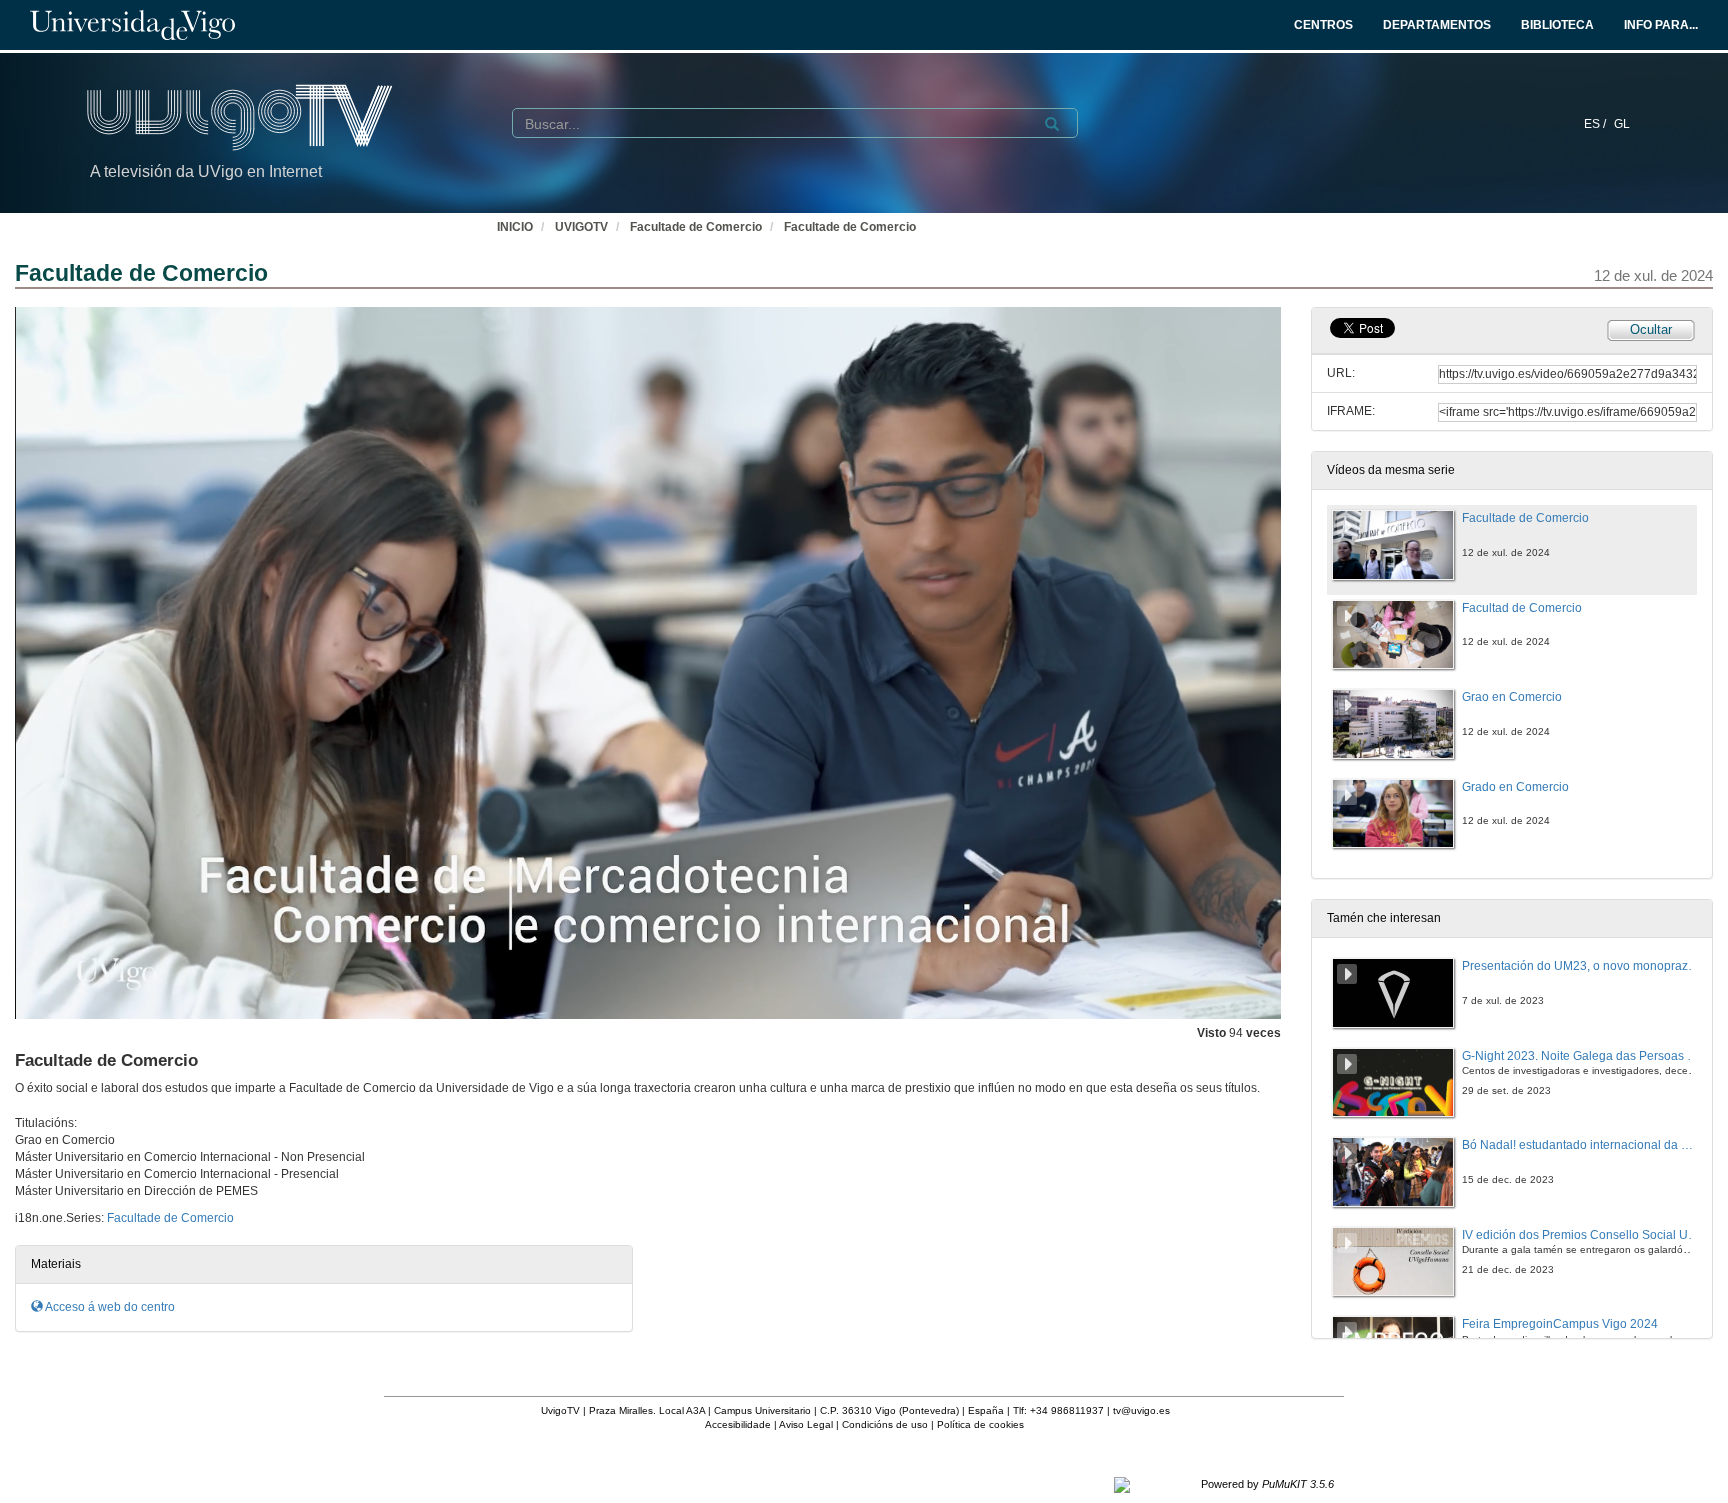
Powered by (1267, 1484)
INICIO (515, 227)
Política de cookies (980, 1424)
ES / (1596, 124)
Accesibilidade (738, 1424)
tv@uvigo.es (1141, 1410)
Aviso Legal (806, 1424)
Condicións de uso (885, 1424)
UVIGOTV (581, 227)
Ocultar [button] (1651, 329)
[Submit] (1052, 124)
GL (1622, 124)
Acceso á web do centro (109, 1307)
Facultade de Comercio (696, 227)
